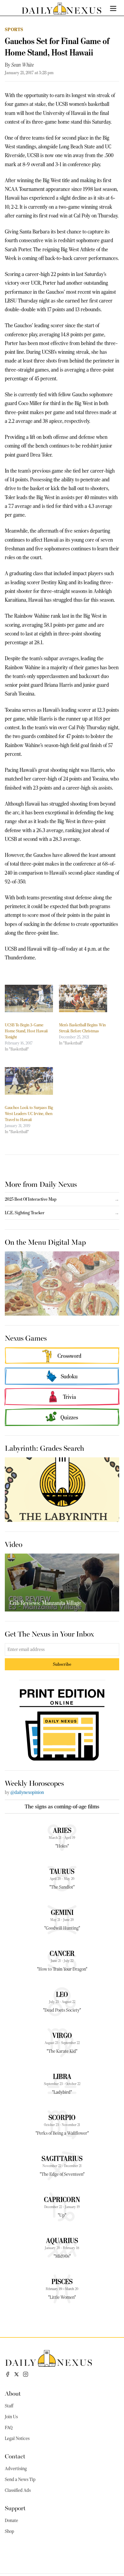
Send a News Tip (20, 2479)
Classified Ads (18, 2490)
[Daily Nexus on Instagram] (26, 2374)
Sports (14, 29)
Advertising (16, 2469)
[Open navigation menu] (113, 8)
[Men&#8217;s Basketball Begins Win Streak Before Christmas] (83, 998)
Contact (15, 2456)
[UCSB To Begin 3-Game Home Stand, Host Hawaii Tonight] (29, 998)
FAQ (9, 2428)
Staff (9, 2406)
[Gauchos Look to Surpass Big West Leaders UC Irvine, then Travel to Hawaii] (29, 1081)
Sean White (23, 65)
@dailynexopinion (27, 1792)
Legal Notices (17, 2438)
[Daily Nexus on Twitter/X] (17, 2374)
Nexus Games (26, 1338)
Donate (11, 2521)
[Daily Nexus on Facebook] (8, 2374)
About (13, 2393)
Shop (9, 2531)
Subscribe (62, 1664)
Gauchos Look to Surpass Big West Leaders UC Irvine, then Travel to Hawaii (29, 1114)
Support (15, 2508)
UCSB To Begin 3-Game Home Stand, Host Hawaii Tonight (26, 1031)
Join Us (11, 2417)
